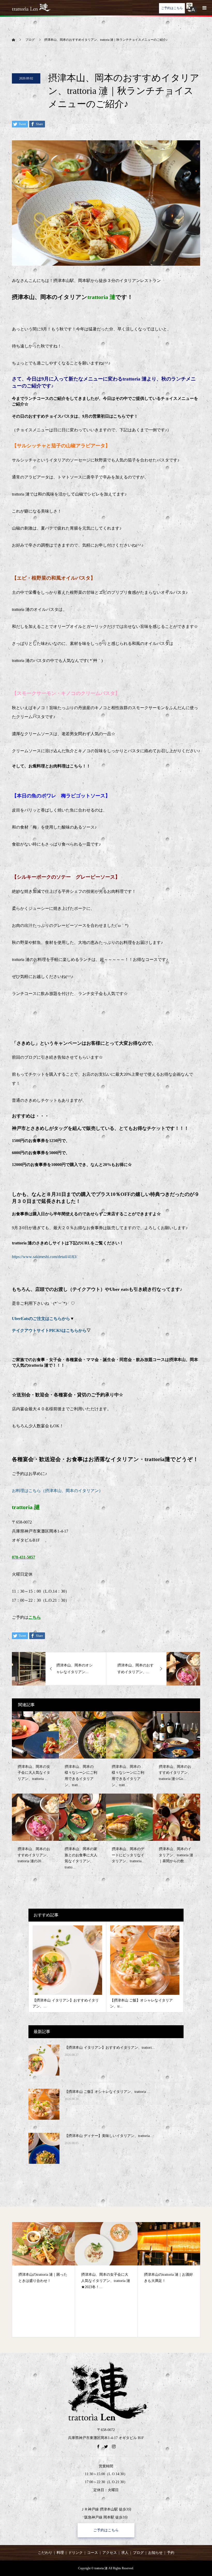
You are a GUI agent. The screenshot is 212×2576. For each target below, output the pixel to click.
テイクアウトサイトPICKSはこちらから (49, 1330)
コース (93, 2553)
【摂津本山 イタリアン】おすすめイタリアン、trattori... (110, 2048)
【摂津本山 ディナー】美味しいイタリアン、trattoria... (109, 2136)
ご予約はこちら (172, 8)
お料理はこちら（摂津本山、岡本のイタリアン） (57, 1491)
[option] (63, 2280)
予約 (171, 2553)
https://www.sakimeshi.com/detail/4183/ (44, 1257)
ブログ (138, 2553)
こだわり (45, 2553)
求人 (125, 2553)
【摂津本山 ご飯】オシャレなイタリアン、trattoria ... (107, 2092)
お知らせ (155, 2553)
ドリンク (75, 2553)
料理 (60, 2553)
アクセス (110, 2553)
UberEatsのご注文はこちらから (41, 1319)
